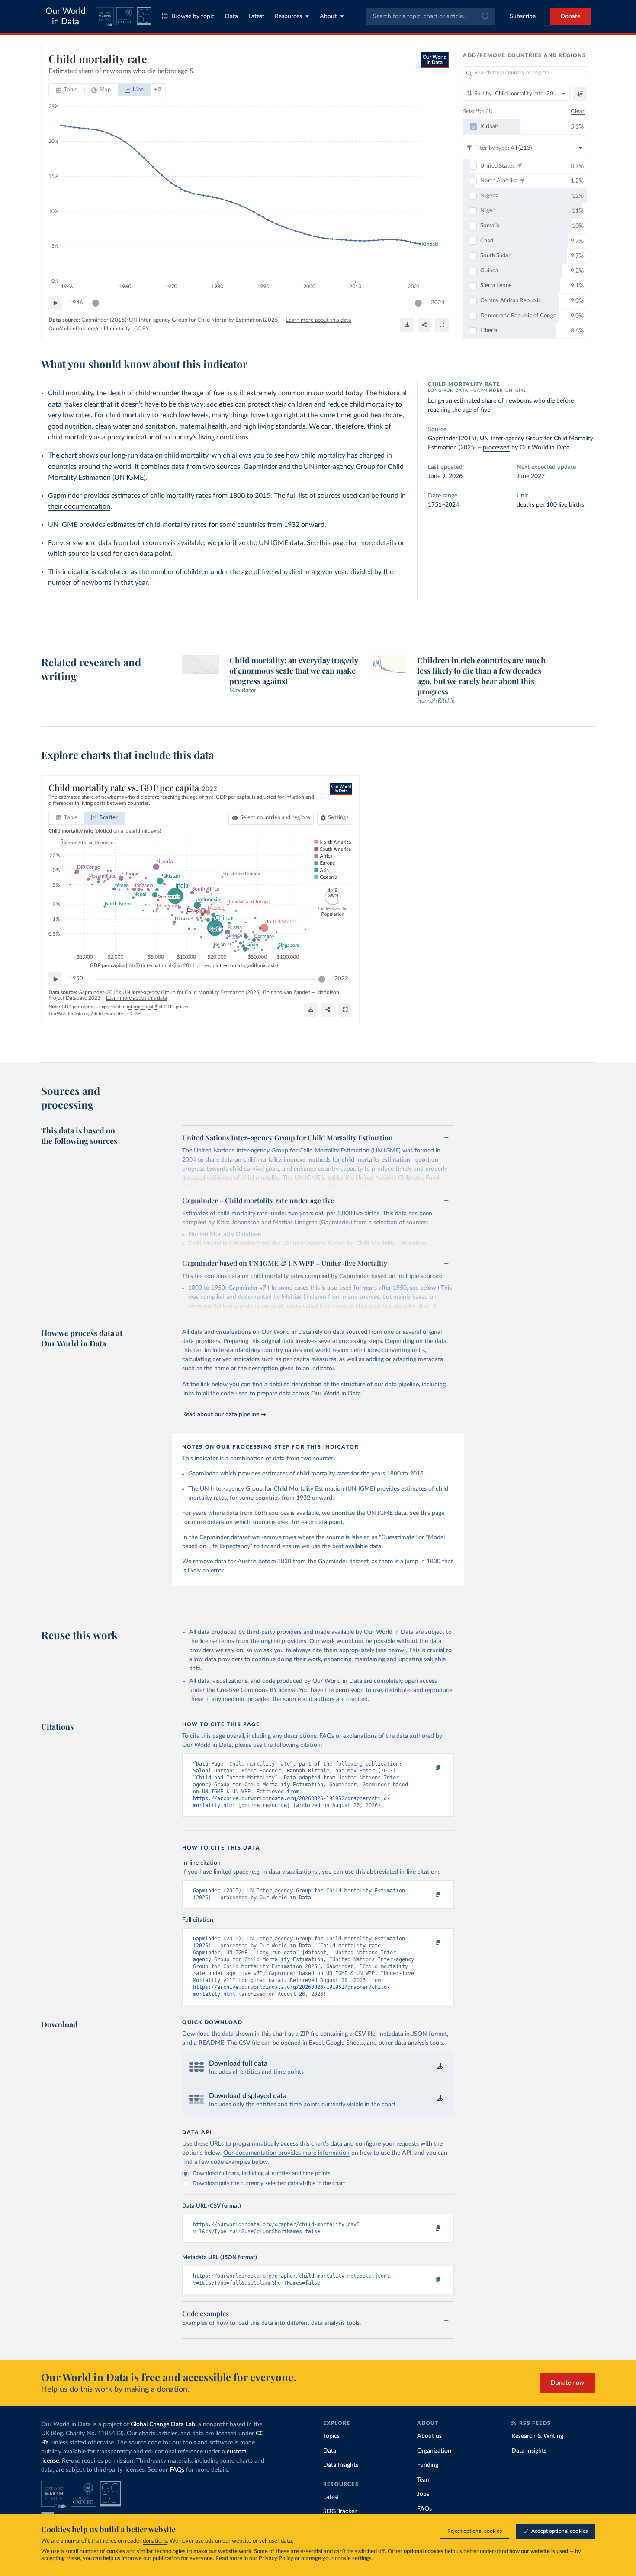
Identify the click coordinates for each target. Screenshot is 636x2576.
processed (496, 448)
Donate (570, 16)
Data (231, 16)
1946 (76, 303)
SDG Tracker (340, 2511)
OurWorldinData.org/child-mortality (89, 329)
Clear (578, 111)
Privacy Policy (276, 2558)
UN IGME (63, 525)
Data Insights (341, 2465)
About (328, 16)
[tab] (67, 90)
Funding (428, 2465)
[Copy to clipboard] (429, 1768)
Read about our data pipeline (221, 1414)
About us (429, 2436)
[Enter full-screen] (442, 325)
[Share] (424, 325)
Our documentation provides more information (286, 2153)
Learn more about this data (318, 320)
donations (155, 2541)
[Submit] (485, 16)
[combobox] (430, 16)
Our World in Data (66, 16)
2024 (438, 303)
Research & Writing (537, 2436)
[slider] (96, 303)
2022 (341, 979)
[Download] (407, 325)
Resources (288, 16)
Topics (331, 2436)
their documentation (79, 507)
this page (333, 543)
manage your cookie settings (336, 2558)
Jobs (423, 2494)
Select (275, 818)
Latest (256, 16)
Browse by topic (193, 16)
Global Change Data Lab (163, 2424)
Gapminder (65, 496)
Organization (434, 2451)
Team (424, 2480)
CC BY (141, 329)
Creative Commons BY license (257, 1690)
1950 (76, 979)
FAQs (177, 2470)
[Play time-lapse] (55, 303)
